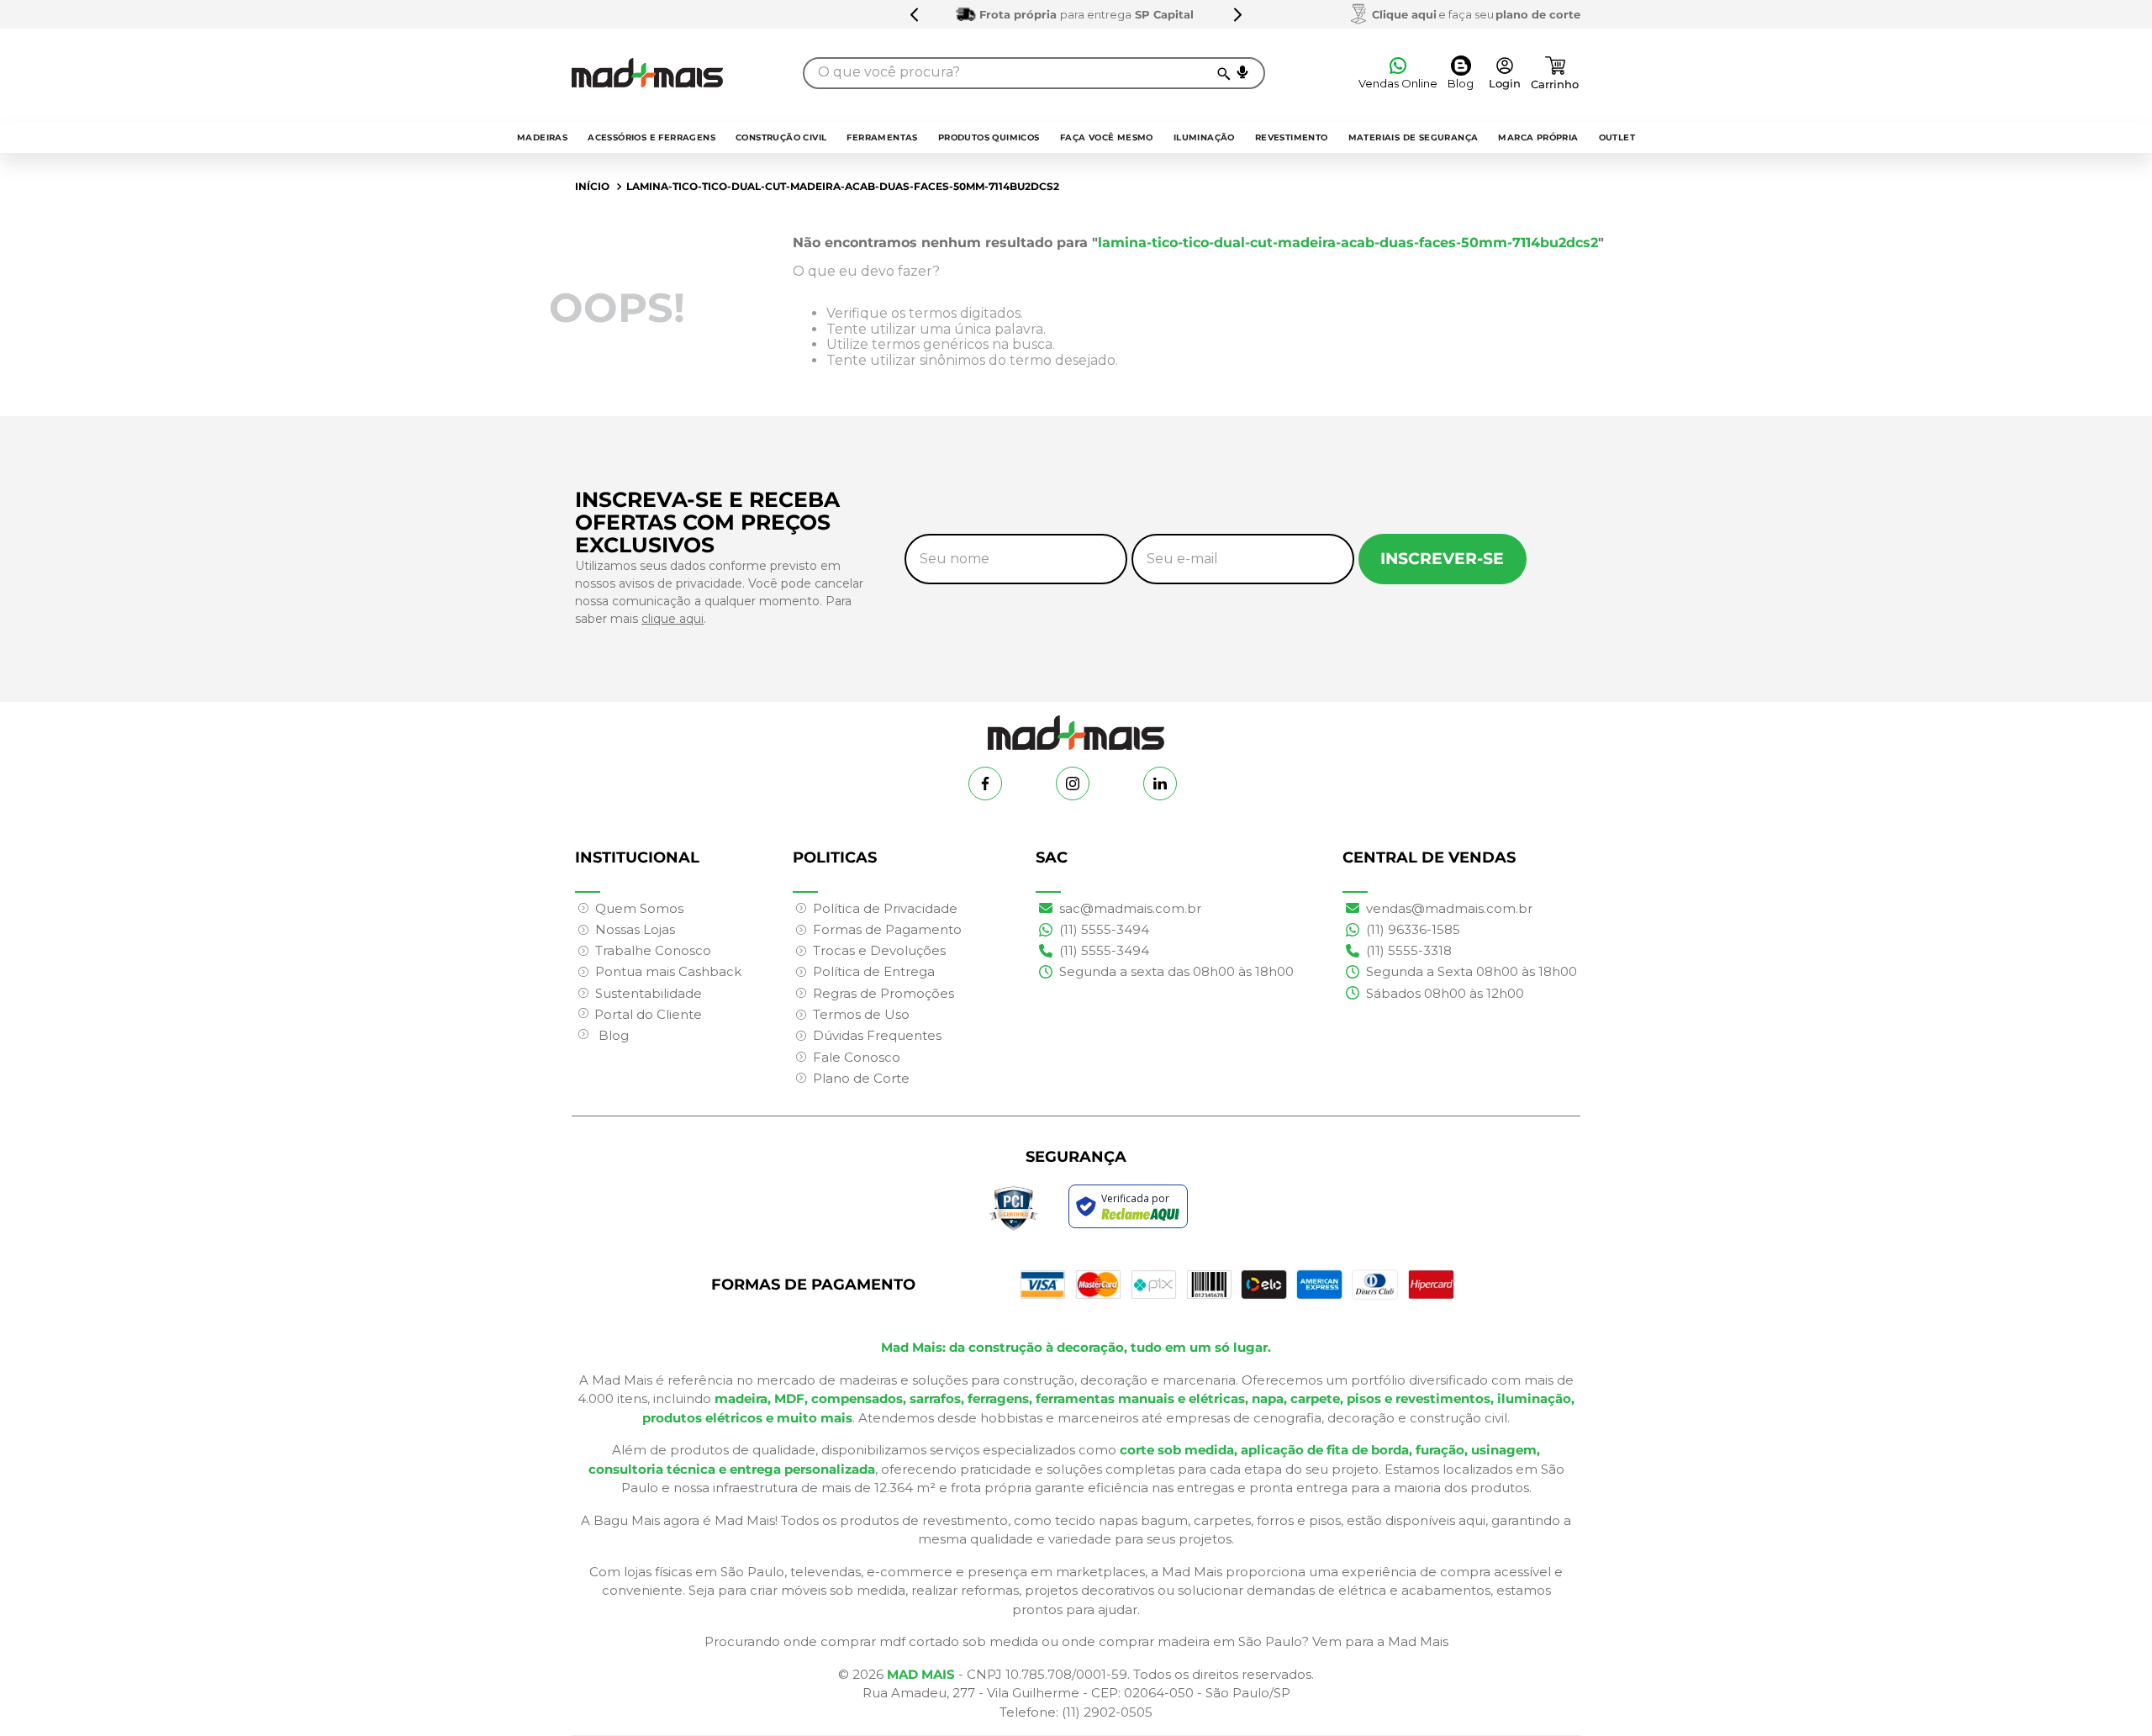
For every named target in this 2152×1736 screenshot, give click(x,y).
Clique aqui (1404, 14)
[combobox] (1034, 73)
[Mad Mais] (1076, 726)
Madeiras (542, 137)
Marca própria (1538, 137)
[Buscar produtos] (1223, 73)
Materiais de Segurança (1414, 137)
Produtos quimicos (989, 137)
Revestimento (1292, 137)
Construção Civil (781, 137)
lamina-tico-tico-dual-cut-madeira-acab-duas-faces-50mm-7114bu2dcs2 (843, 186)
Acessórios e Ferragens (651, 137)
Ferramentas (882, 137)
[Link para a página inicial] (592, 187)
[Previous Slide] (915, 14)
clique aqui (672, 619)
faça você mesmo (1107, 137)
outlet (1617, 137)
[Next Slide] (1237, 14)
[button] (1242, 72)
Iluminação (1204, 137)
